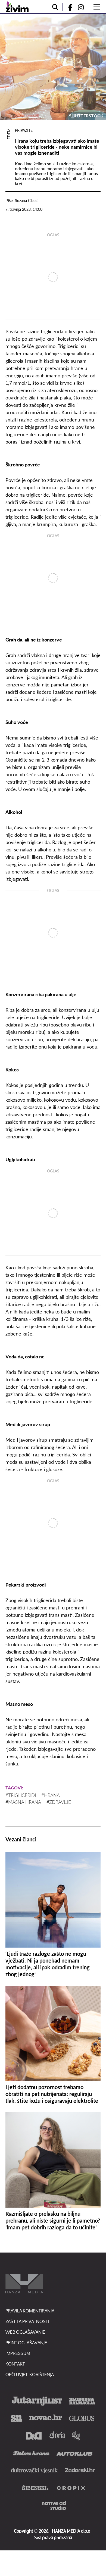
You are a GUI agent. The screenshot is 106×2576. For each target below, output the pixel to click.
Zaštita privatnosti (27, 2321)
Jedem (9, 135)
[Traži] (55, 7)
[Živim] (17, 7)
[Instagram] (83, 7)
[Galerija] (53, 67)
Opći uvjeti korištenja (30, 2374)
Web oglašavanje (25, 2332)
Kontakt (15, 2364)
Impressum (18, 2353)
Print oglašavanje (26, 2343)
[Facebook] (68, 7)
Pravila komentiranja (30, 2311)
